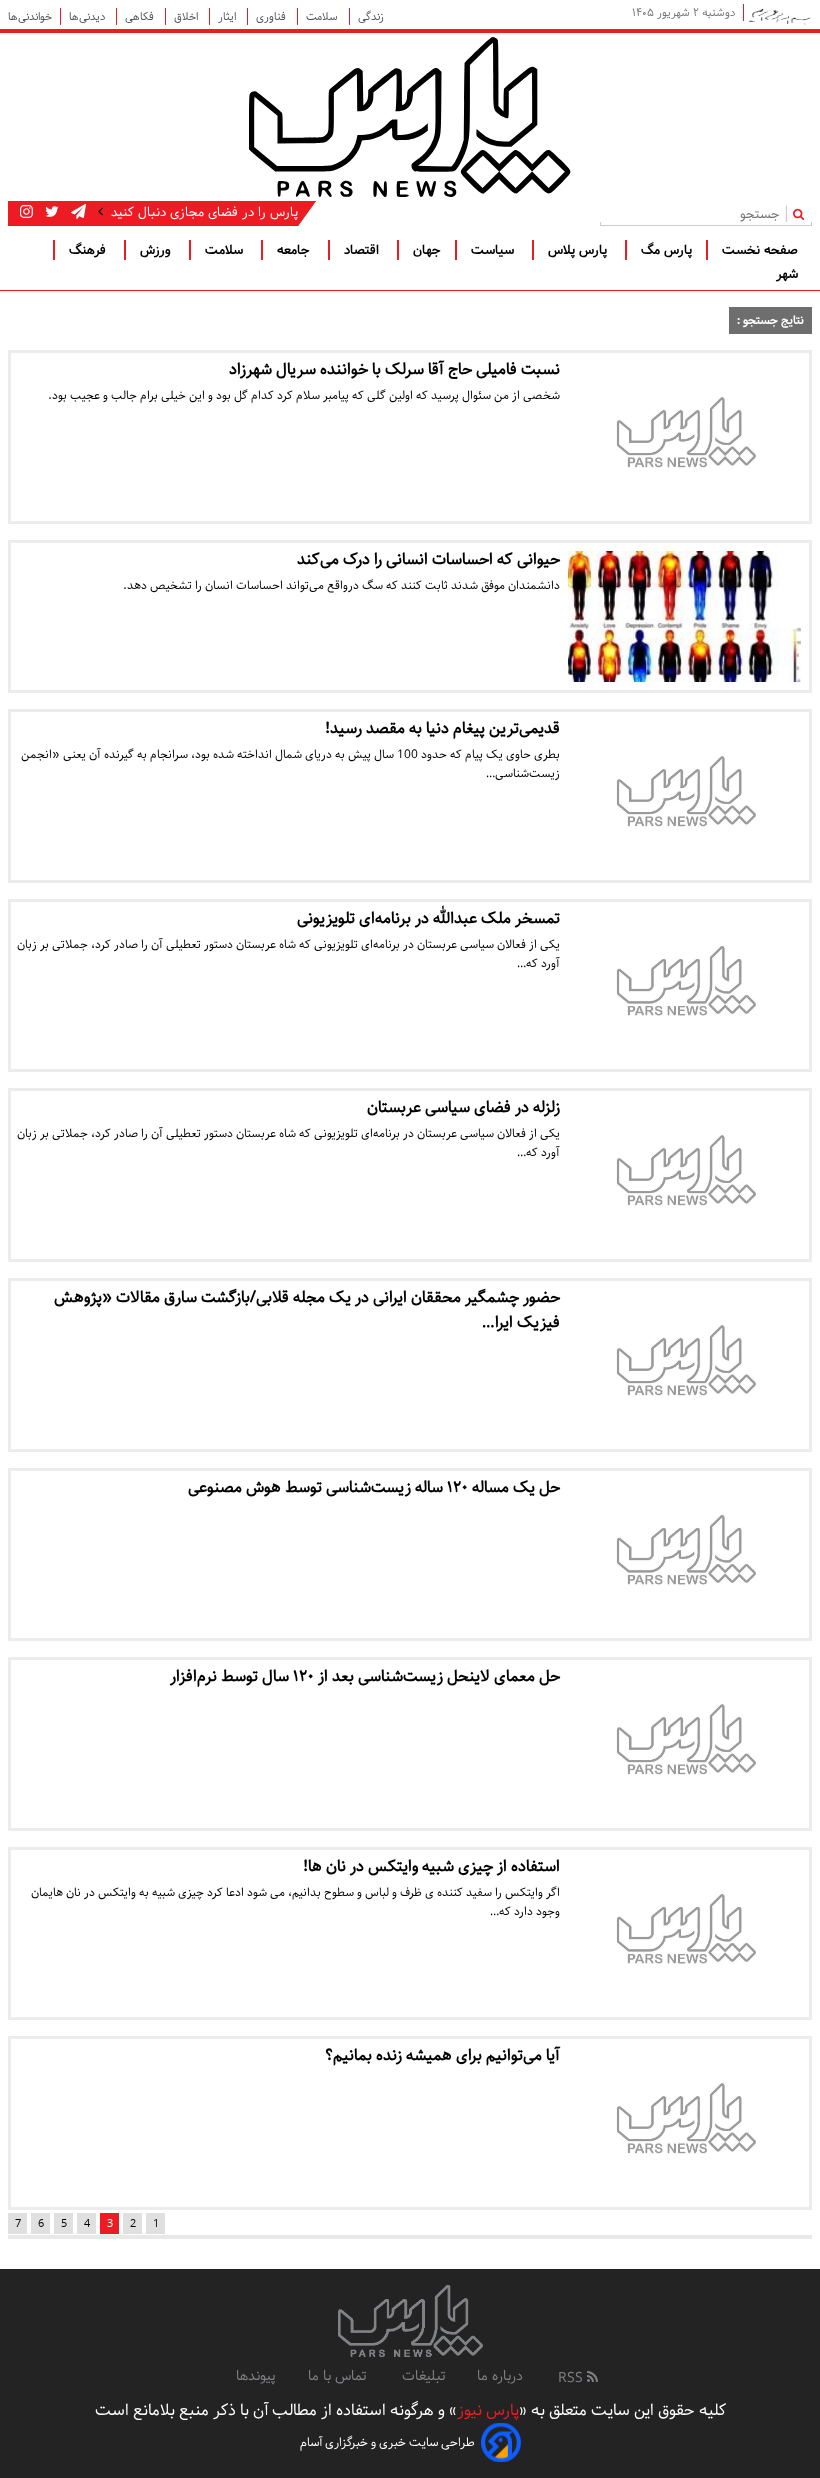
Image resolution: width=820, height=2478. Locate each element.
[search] (802, 213)
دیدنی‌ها (88, 16)
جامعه (295, 250)
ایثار (228, 16)
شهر (787, 274)
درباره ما (500, 2376)
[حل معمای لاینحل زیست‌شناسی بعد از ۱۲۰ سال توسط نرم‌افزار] (684, 1744)
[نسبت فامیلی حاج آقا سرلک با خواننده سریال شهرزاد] (684, 437)
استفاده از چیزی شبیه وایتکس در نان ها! (431, 1866)
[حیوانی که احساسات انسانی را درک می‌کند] (684, 616)
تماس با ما (339, 2376)
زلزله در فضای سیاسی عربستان (463, 1107)
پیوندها (256, 2376)
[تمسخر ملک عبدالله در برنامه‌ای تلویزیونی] (684, 986)
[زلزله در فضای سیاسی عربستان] (684, 1175)
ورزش (157, 250)
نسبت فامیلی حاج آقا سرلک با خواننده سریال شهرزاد (394, 369)
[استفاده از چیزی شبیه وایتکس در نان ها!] (684, 1934)
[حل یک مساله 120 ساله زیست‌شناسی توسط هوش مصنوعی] (684, 1555)
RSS (572, 2378)
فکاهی (141, 16)
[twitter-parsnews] (50, 212)
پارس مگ (666, 250)
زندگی (371, 16)
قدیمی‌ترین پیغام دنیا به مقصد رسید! (442, 728)
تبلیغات (423, 2376)
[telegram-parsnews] (76, 212)
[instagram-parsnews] (26, 212)
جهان (427, 250)
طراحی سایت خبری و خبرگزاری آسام (387, 2442)
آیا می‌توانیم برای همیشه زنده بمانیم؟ (442, 2055)
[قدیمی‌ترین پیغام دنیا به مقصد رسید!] (684, 796)
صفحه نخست (760, 250)
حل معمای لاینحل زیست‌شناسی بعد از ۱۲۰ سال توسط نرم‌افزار (365, 1676)
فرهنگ (89, 250)
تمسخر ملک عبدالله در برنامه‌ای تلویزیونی (428, 918)
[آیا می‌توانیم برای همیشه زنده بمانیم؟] (684, 2123)
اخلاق (187, 16)
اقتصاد (363, 250)
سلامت (323, 16)
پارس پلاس (579, 250)
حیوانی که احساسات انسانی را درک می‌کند (428, 559)
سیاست (494, 250)
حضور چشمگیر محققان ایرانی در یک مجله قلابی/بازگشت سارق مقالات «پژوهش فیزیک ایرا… (307, 1310)
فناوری (272, 16)
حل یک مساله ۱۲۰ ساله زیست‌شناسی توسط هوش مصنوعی (374, 1487)
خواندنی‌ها (30, 16)
